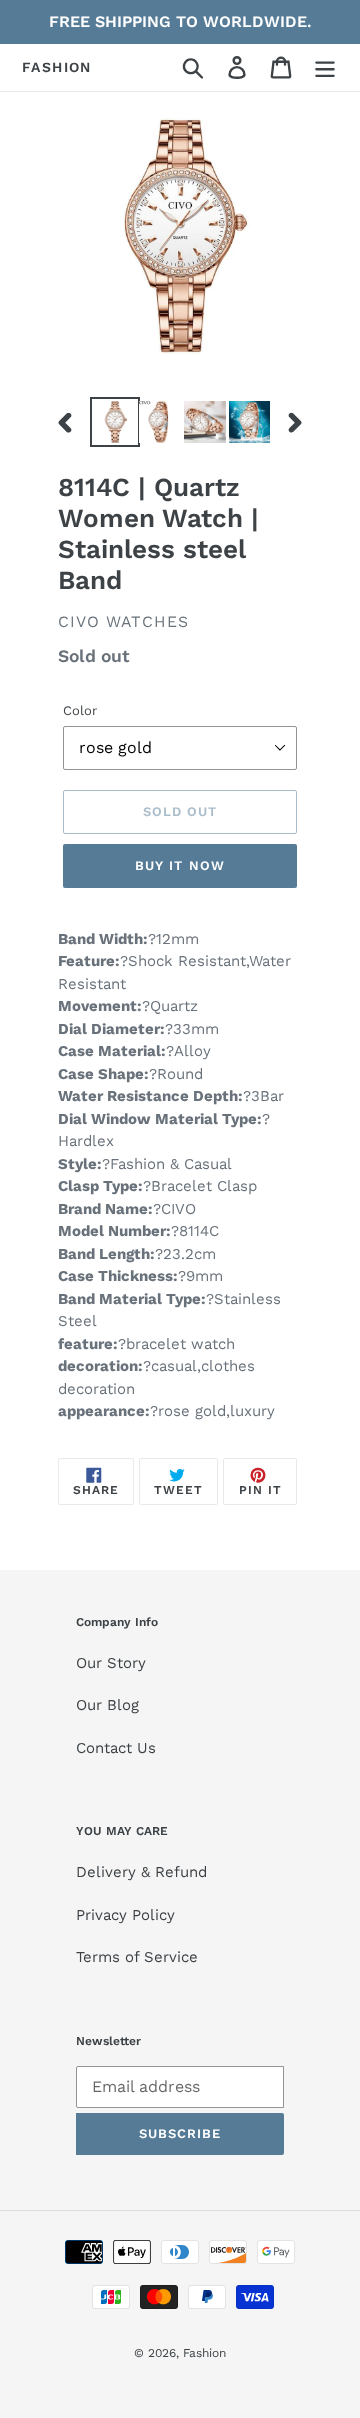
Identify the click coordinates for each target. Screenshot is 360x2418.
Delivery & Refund (141, 1872)
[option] (112, 422)
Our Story (111, 1663)
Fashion (57, 67)
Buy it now (179, 865)
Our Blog (107, 1705)
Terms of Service (137, 1957)
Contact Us (116, 1748)
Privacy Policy (125, 1915)
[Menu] (325, 68)
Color (80, 710)
